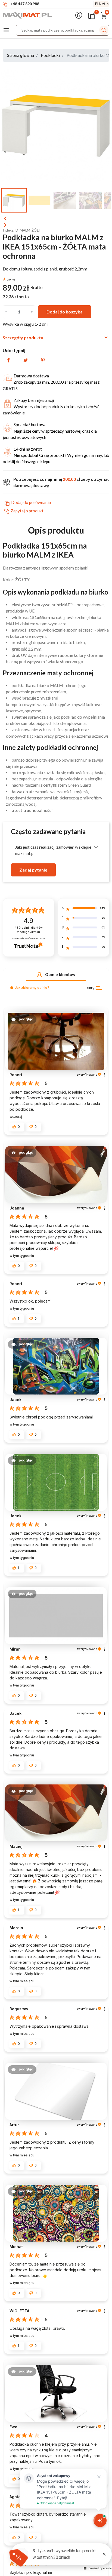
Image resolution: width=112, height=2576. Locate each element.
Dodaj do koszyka (65, 312)
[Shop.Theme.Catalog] (7, 30)
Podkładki (50, 55)
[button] (39, 975)
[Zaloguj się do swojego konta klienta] (80, 15)
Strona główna (21, 55)
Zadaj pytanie (33, 870)
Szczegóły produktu (56, 337)
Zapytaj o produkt (27, 511)
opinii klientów (29, 930)
